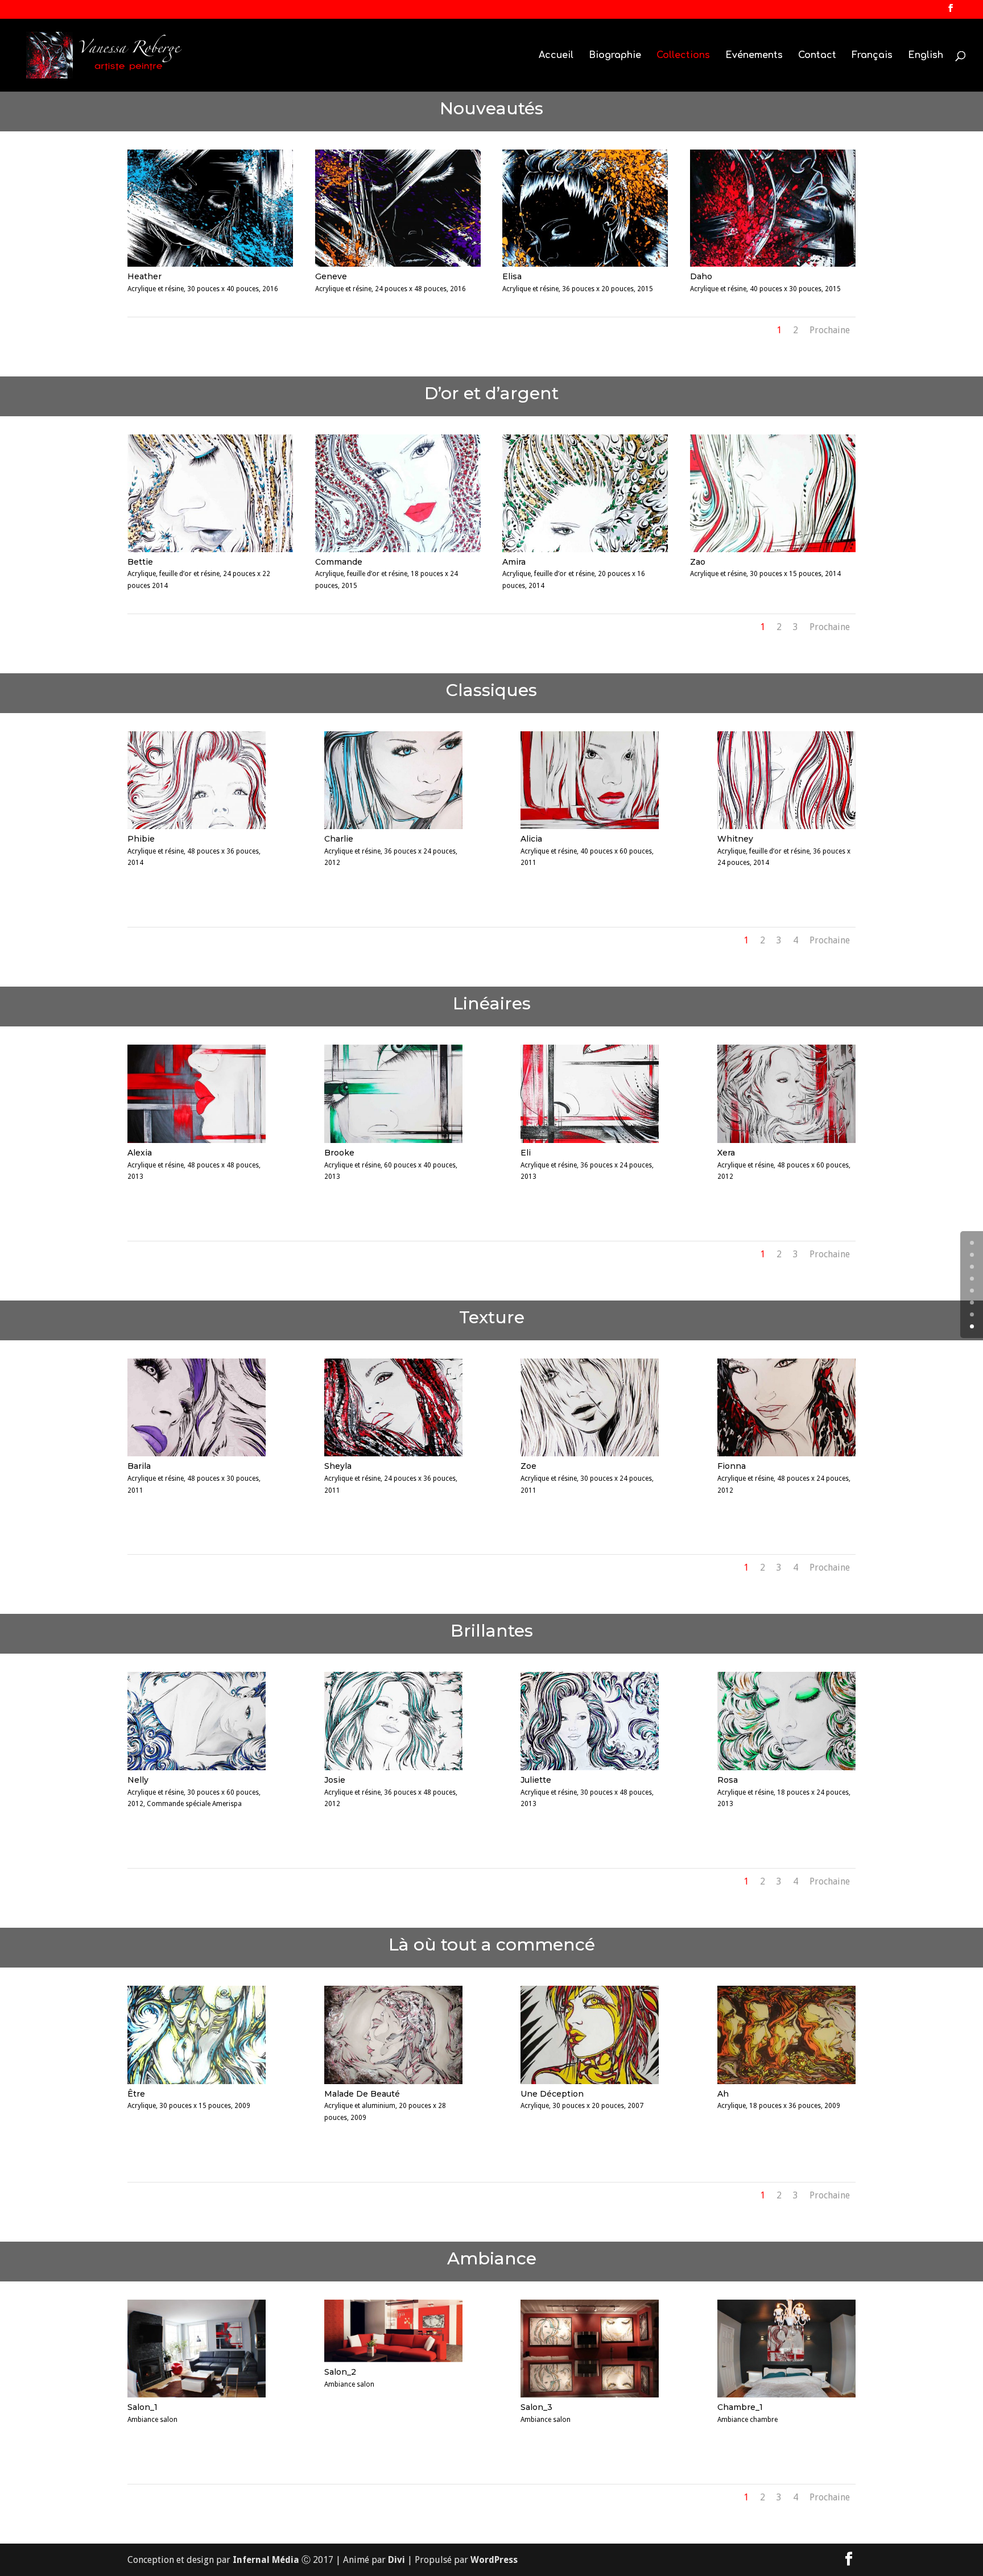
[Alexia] (197, 1140)
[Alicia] (590, 826)
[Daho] (773, 264)
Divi (396, 2560)
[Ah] (786, 2081)
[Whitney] (786, 826)
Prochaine (830, 330)
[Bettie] (210, 549)
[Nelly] (197, 1767)
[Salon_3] (590, 2394)
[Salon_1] (197, 2394)
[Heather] (210, 264)
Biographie (615, 56)
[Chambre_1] (786, 2394)
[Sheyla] (393, 1453)
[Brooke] (393, 1140)
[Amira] (585, 549)
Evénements (754, 56)
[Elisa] (585, 264)
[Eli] (590, 1140)
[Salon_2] (393, 2359)
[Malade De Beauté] (393, 2081)
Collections (683, 56)
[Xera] (786, 1140)
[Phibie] (197, 826)
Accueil (556, 56)
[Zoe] (590, 1453)
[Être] (197, 2081)
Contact (817, 56)
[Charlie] (393, 826)
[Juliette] (590, 1767)
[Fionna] (786, 1453)
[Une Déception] (590, 2081)
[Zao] (773, 549)
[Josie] (393, 1767)
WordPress (494, 2560)
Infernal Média (266, 2560)
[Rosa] (786, 1767)
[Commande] (398, 549)
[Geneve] (398, 264)
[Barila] (197, 1453)
